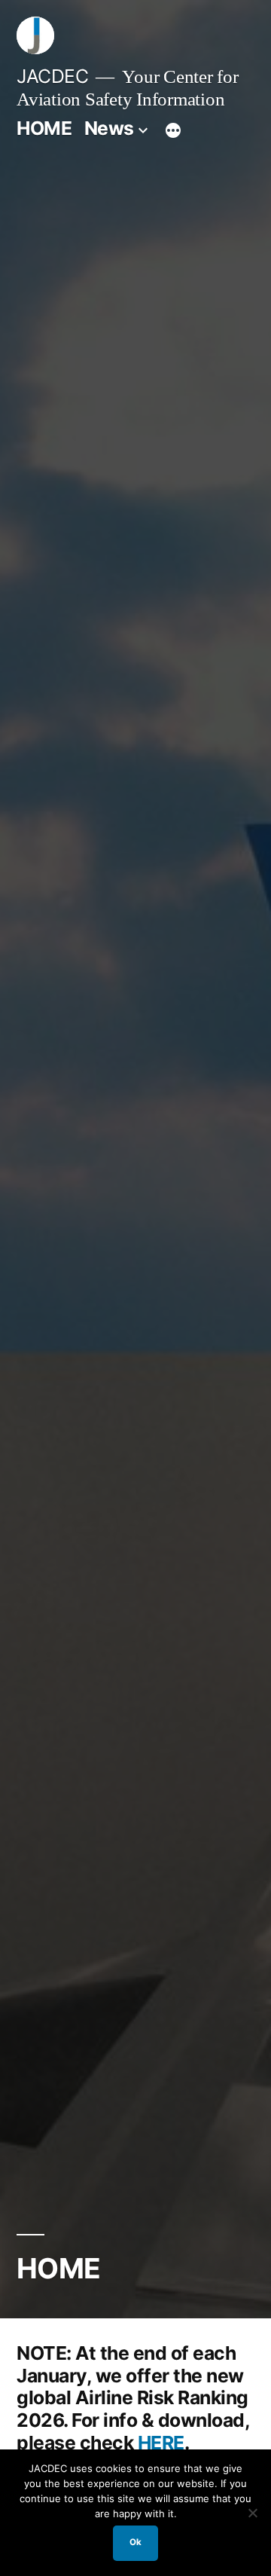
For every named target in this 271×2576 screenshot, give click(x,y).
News (109, 128)
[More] (173, 131)
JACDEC (52, 76)
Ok (135, 2542)
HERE (161, 2443)
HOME (44, 128)
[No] (252, 2513)
